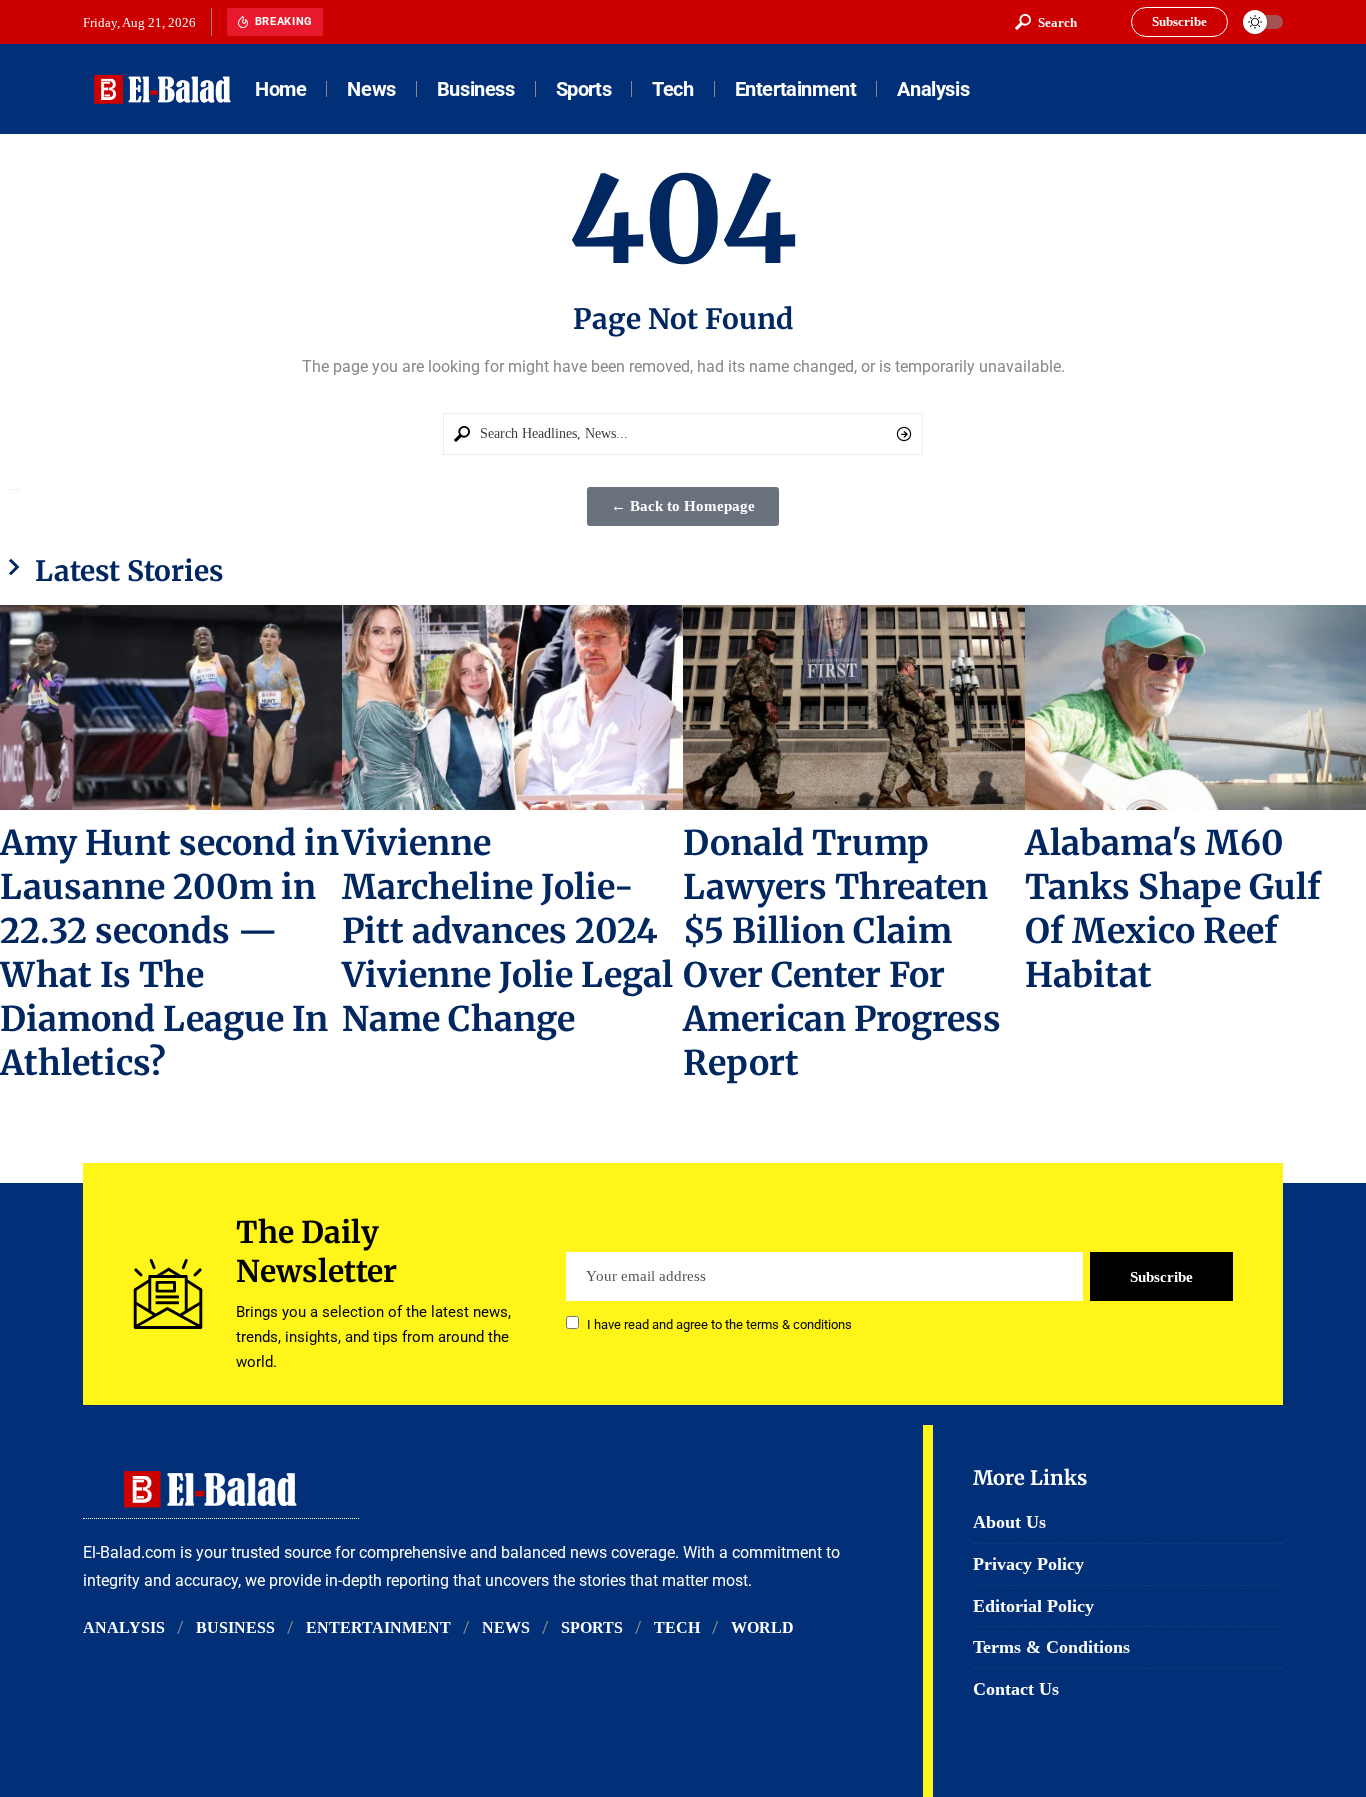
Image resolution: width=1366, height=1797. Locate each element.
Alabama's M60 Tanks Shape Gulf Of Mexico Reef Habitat (1173, 909)
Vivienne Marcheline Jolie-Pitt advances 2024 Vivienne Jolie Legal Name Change (507, 931)
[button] (1046, 22)
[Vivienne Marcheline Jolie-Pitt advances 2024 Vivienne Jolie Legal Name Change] (513, 707)
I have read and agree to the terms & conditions (719, 1324)
